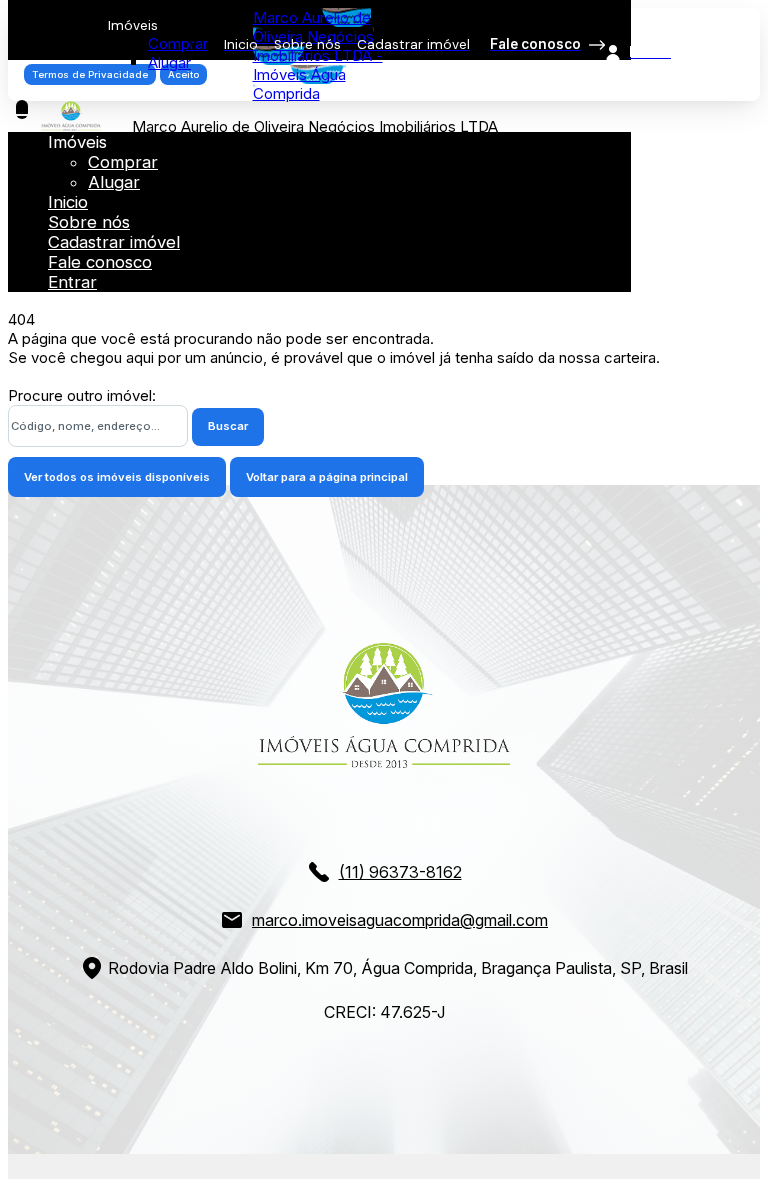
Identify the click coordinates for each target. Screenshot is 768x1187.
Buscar (228, 426)
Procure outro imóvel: (82, 395)
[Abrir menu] (22, 109)
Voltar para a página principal (327, 477)
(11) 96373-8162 (400, 872)
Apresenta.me (56, 1163)
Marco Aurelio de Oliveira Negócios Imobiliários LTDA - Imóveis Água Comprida (318, 55)
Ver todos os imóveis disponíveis (117, 477)
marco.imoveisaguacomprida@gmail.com (400, 920)
